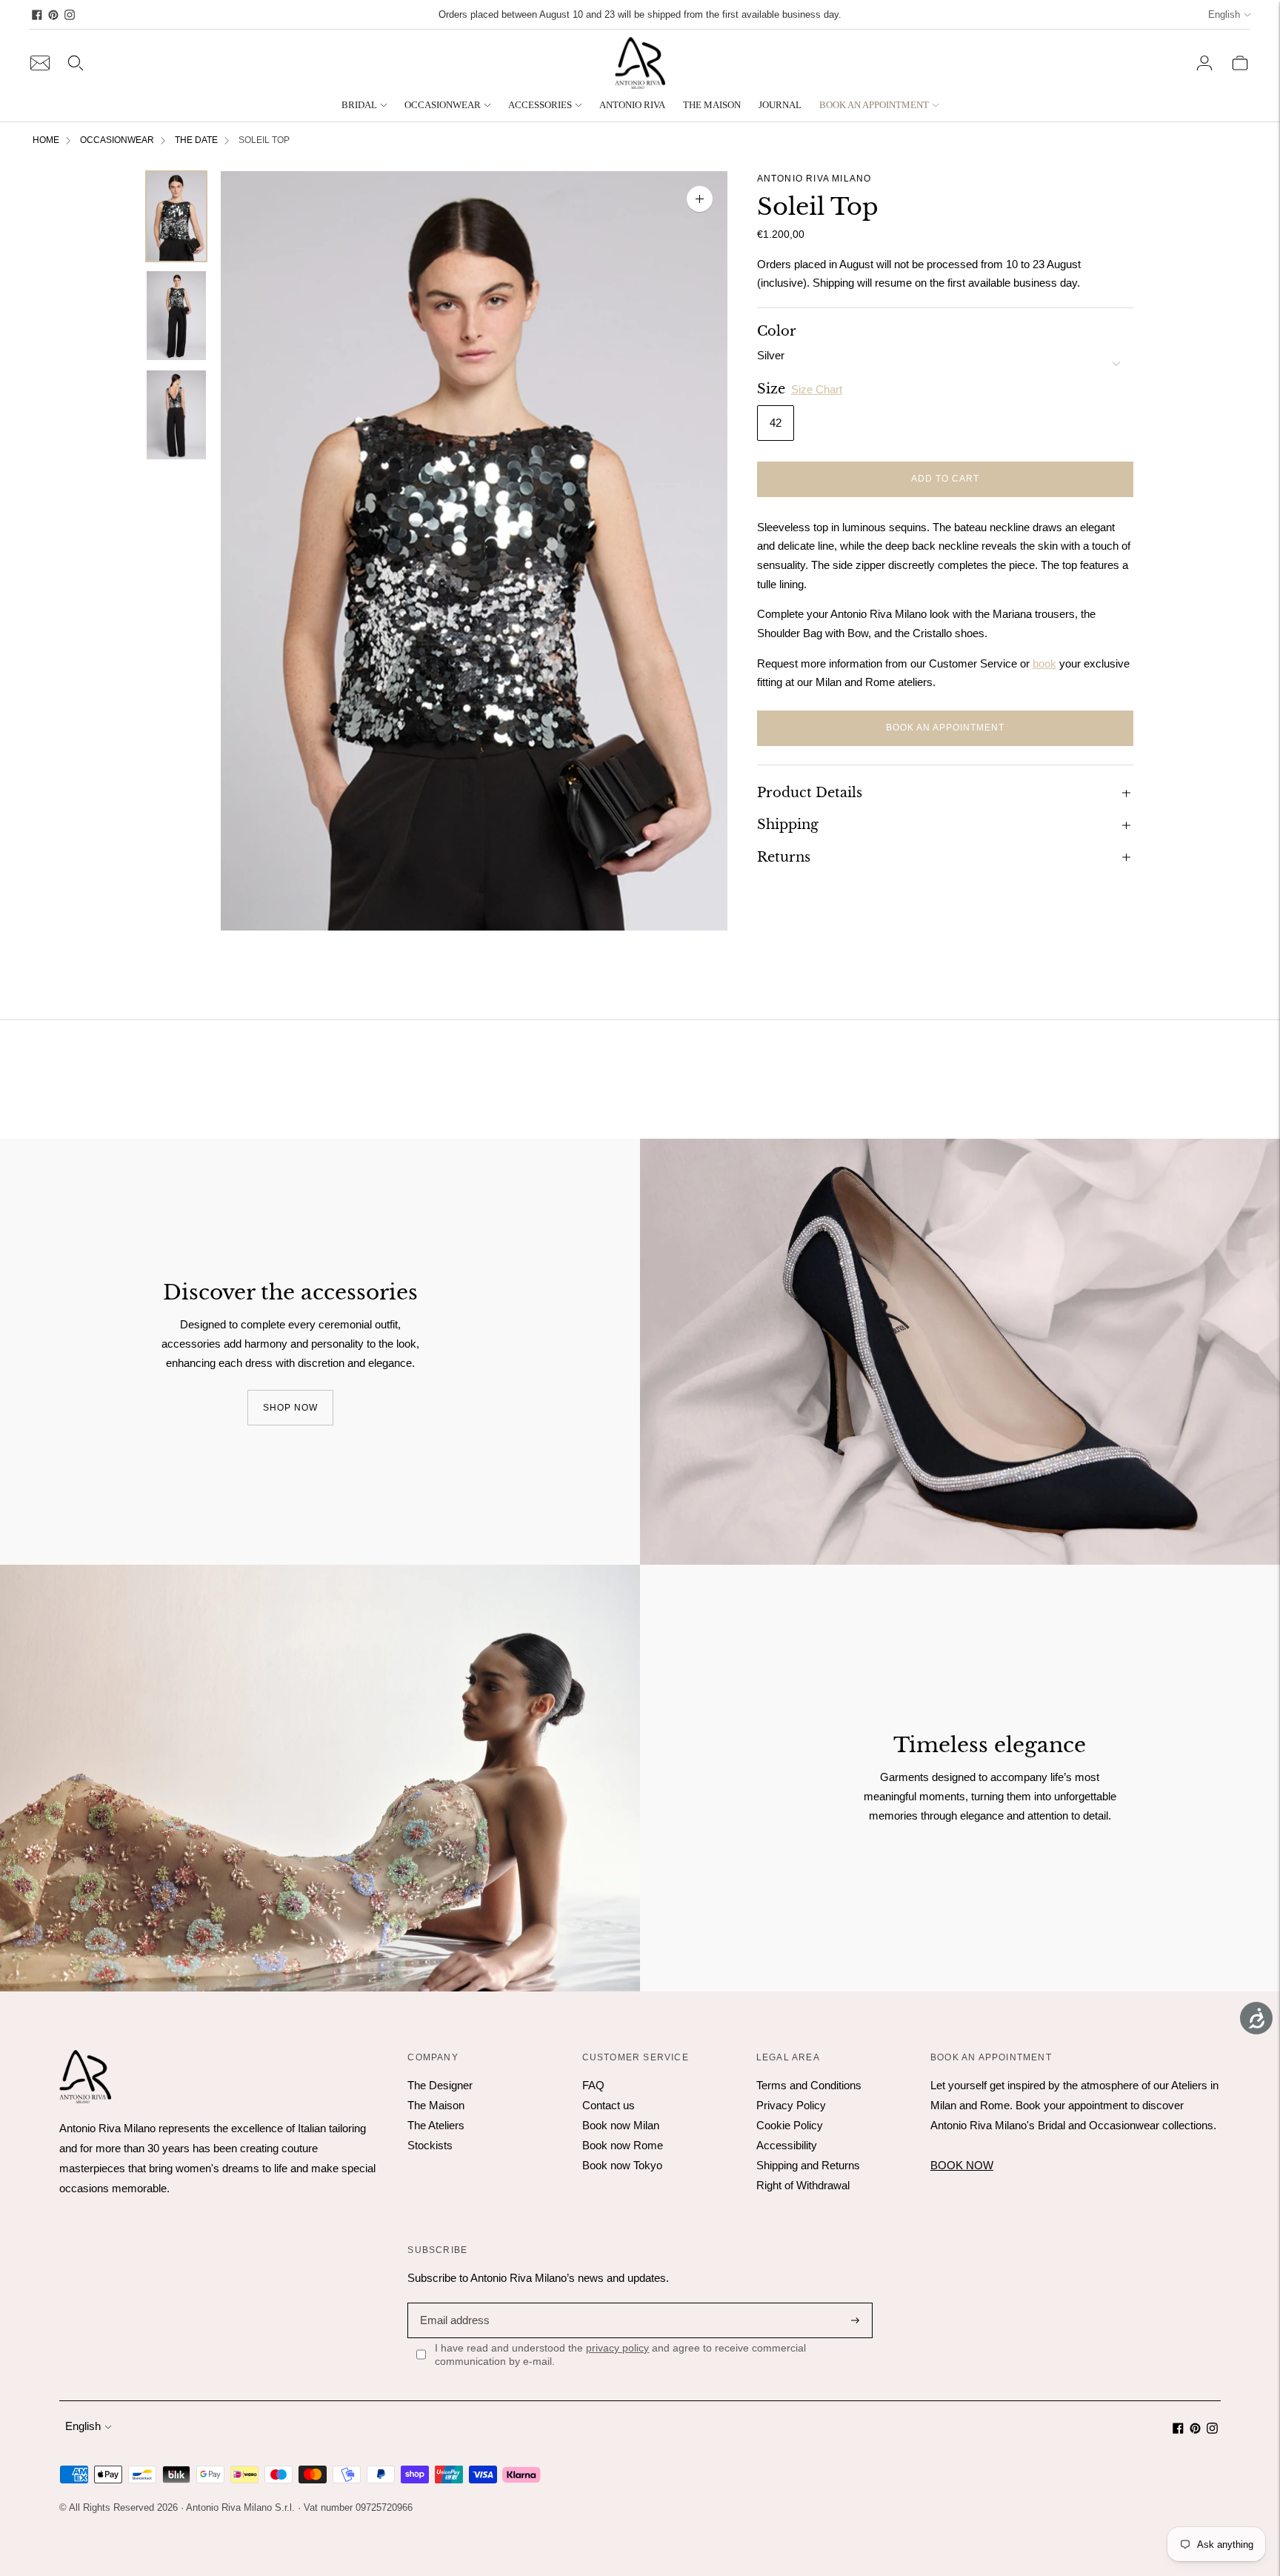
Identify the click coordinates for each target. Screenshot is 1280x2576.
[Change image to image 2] (176, 316)
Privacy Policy (791, 2105)
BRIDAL (359, 105)
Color (777, 331)
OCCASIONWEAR (443, 105)
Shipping (788, 825)
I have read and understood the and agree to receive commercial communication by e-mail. (620, 2354)
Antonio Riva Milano (814, 179)
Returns (784, 856)
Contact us (609, 2105)
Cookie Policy (790, 2125)
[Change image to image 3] (176, 415)
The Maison (436, 2105)
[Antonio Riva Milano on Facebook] (37, 15)
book (1044, 663)
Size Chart (817, 389)
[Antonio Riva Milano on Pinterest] (53, 15)
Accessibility (787, 2145)
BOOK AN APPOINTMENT (874, 105)
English (1224, 14)
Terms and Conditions (809, 2085)
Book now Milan (621, 2125)
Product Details (810, 792)
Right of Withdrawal (803, 2185)
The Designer (440, 2085)
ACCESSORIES (540, 105)
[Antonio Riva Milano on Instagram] (70, 15)
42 (776, 423)
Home (46, 140)
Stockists (430, 2145)
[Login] (1204, 63)
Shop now (290, 1407)
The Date (196, 140)
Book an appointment (945, 728)
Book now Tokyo (622, 2165)
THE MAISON (712, 105)
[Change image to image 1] (176, 216)
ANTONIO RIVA (632, 105)
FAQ (593, 2085)
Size (771, 389)
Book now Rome (623, 2145)
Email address (453, 2302)
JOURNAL (780, 105)
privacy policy (617, 2348)
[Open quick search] (76, 63)
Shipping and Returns (808, 2165)
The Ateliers (436, 2125)
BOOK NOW (962, 2165)
